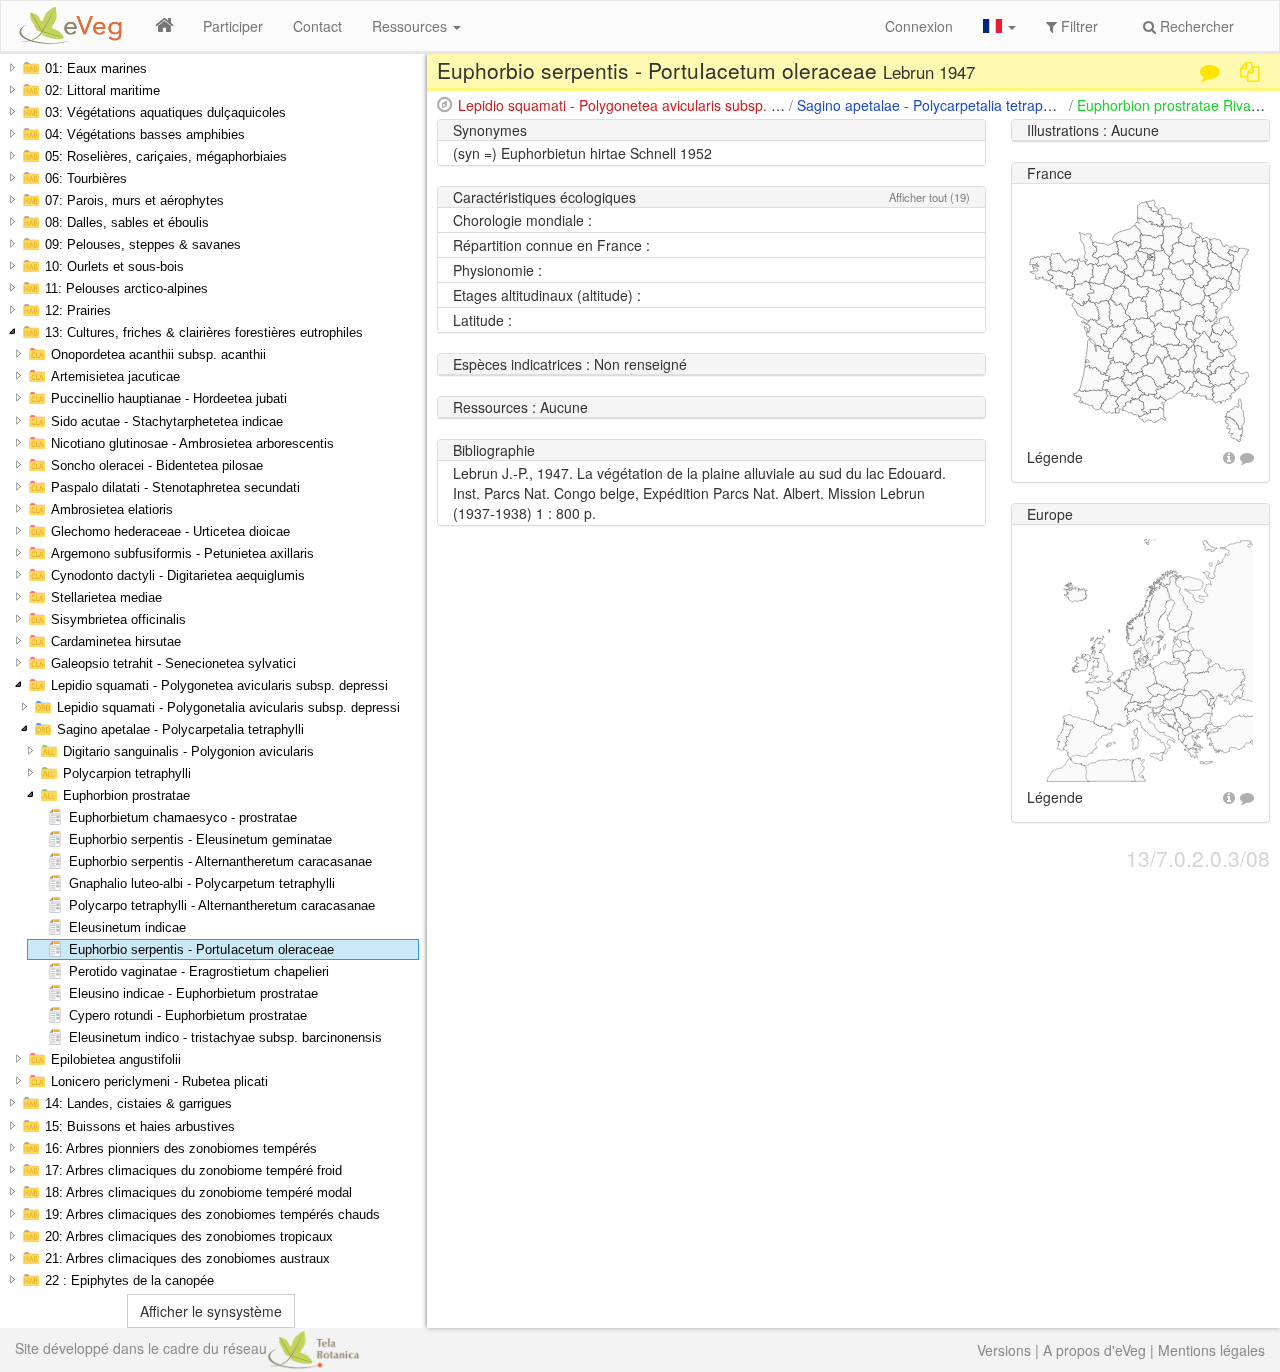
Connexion (919, 26)
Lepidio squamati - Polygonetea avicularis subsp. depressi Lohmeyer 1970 (693, 105)
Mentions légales (1211, 1350)
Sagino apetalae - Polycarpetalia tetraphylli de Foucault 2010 (989, 105)
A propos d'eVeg (1094, 1350)
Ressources (411, 26)
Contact (317, 26)
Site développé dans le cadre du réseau (141, 1348)
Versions (1004, 1350)
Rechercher (1195, 26)
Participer (233, 26)
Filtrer (1077, 26)
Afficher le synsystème (211, 1311)
